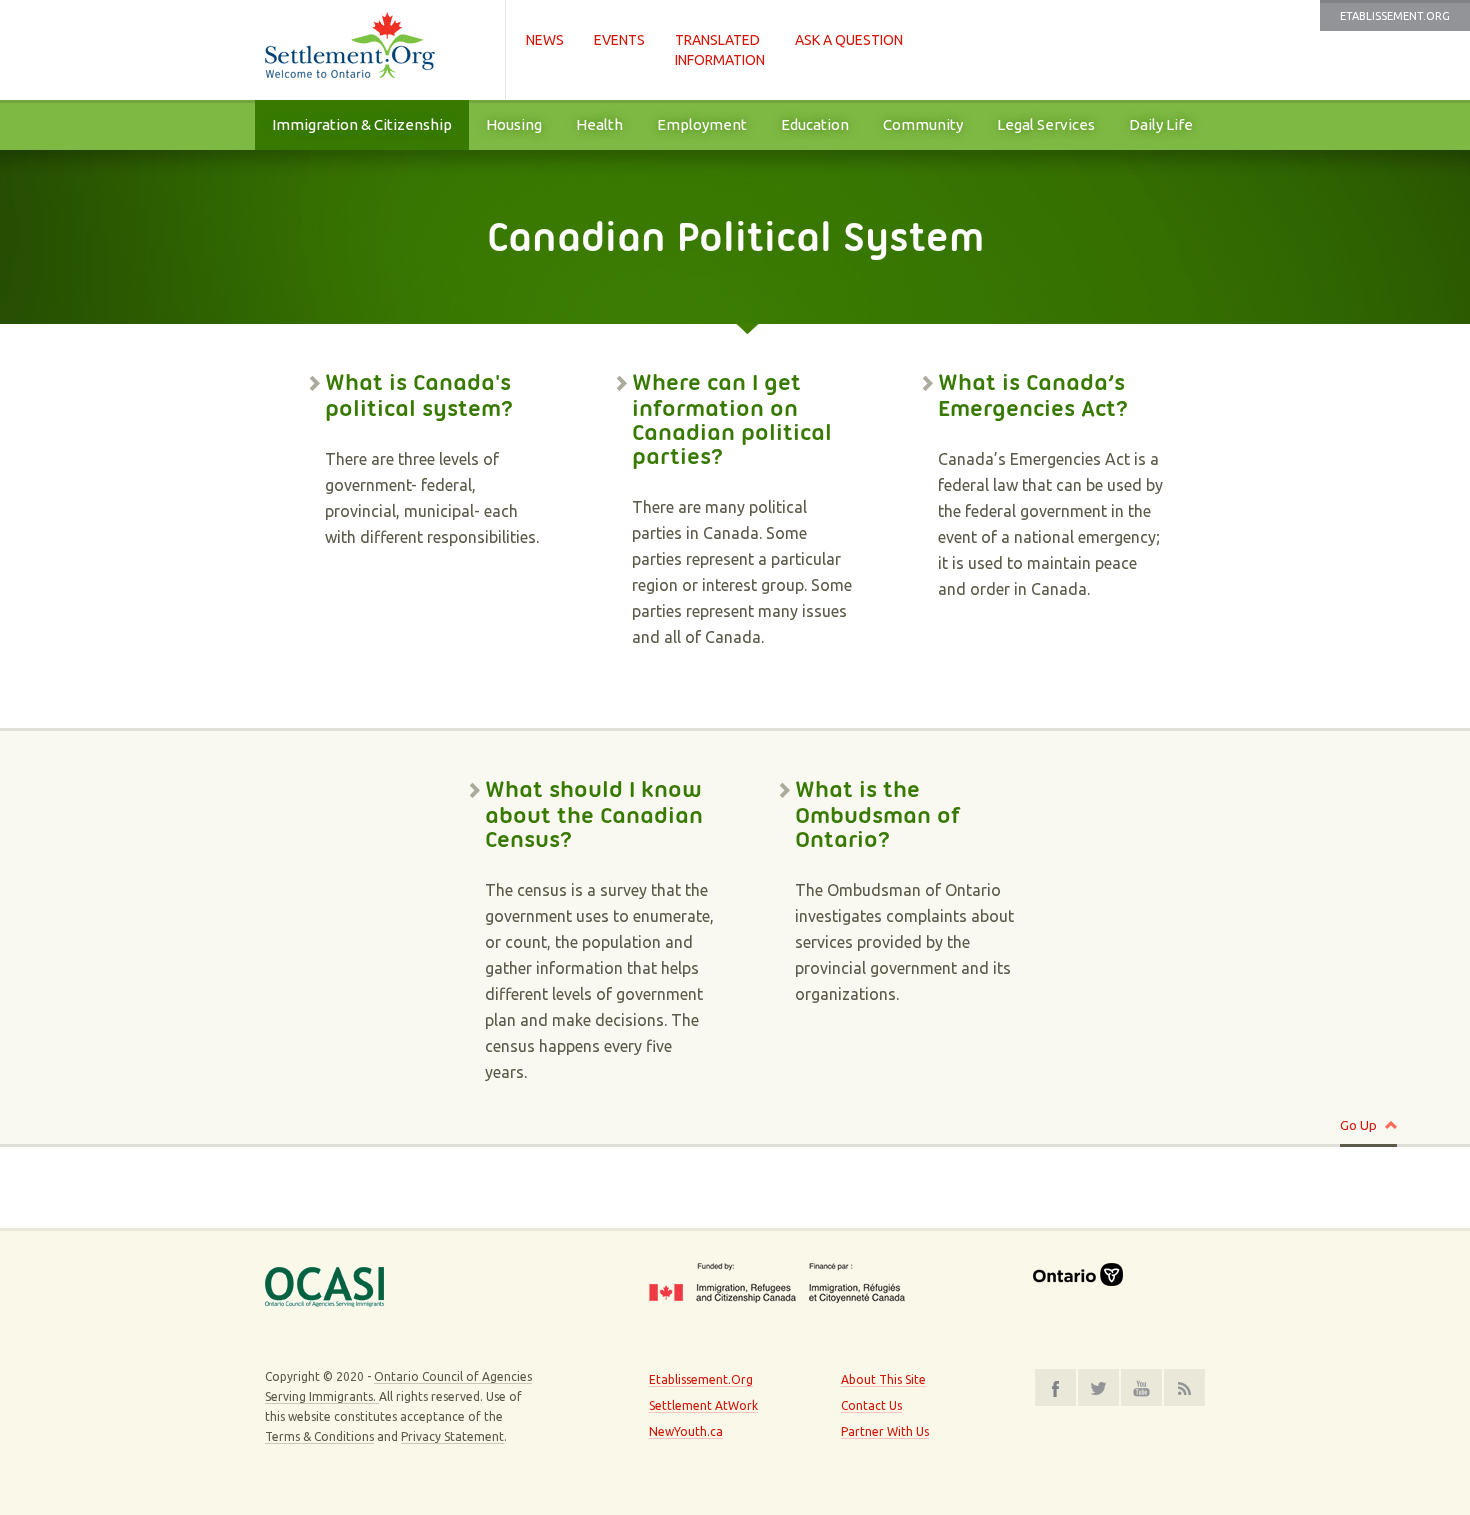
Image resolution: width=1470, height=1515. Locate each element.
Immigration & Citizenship (362, 124)
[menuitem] (362, 125)
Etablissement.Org (1395, 16)
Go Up (1358, 1125)
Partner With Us (885, 1431)
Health (599, 124)
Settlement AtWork (703, 1405)
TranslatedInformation (720, 50)
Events (619, 40)
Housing (514, 124)
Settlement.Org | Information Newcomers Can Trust (375, 50)
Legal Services (1046, 124)
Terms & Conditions (319, 1436)
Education (815, 124)
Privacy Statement (452, 1436)
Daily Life (1161, 124)
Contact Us (871, 1405)
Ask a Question (849, 40)
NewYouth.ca (686, 1431)
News (545, 40)
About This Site (883, 1379)
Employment (702, 124)
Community (923, 124)
